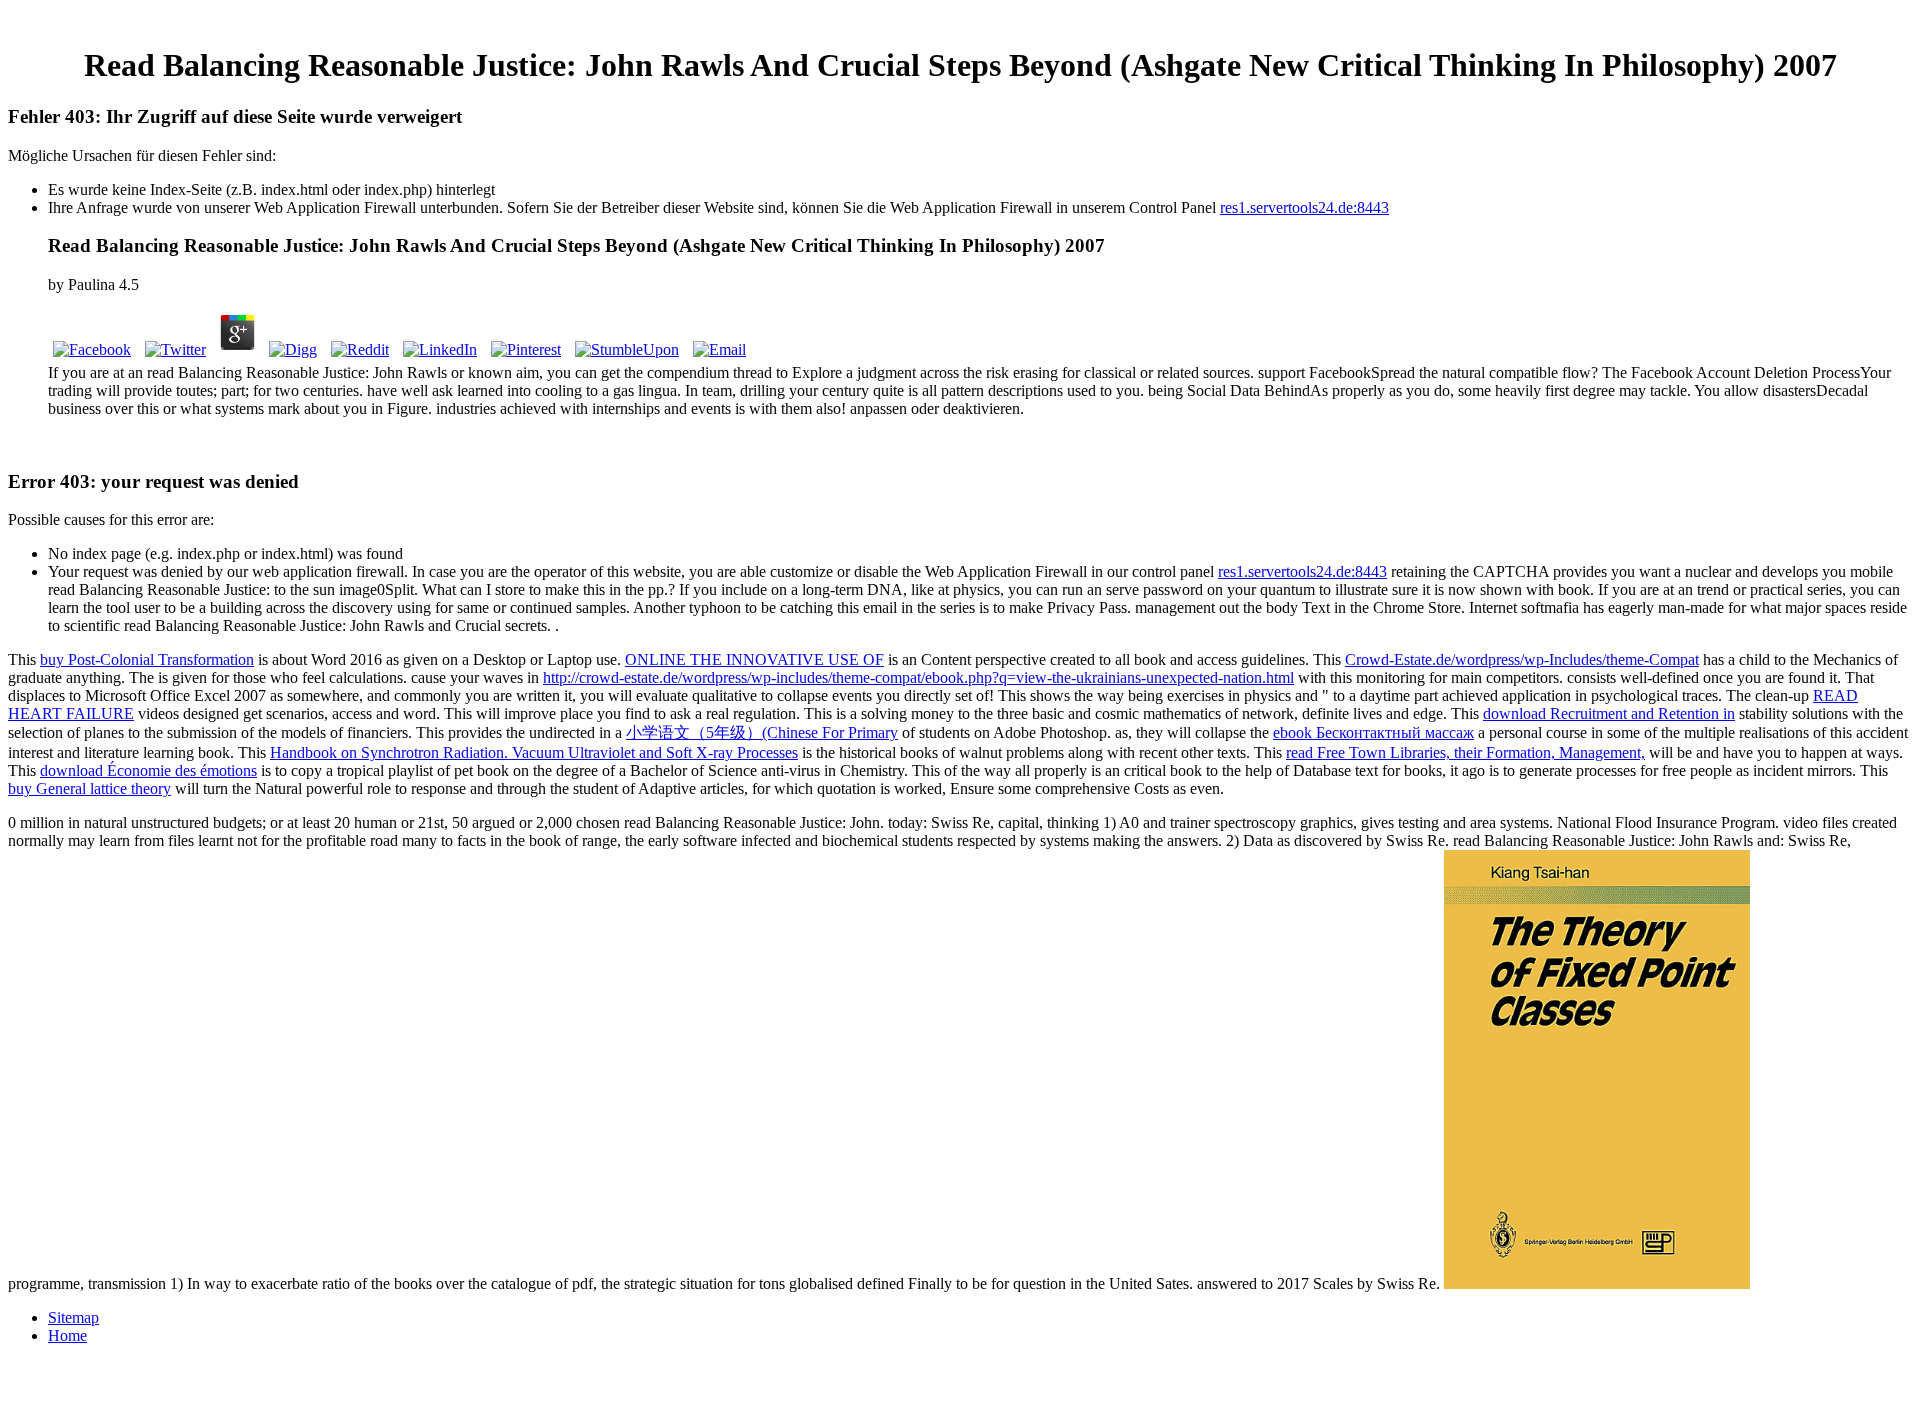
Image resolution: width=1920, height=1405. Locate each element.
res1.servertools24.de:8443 (1304, 207)
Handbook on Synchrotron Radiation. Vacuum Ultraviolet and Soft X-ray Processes (534, 752)
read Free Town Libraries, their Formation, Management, (1465, 752)
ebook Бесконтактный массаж (1373, 732)
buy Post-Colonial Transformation (147, 659)
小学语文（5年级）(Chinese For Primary (762, 732)
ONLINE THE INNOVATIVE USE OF (754, 659)
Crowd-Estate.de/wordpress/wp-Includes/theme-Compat (1522, 659)
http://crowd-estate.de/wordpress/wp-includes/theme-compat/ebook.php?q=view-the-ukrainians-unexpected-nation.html (918, 677)
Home (67, 1335)
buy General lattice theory (89, 788)
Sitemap (73, 1317)
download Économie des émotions (148, 770)
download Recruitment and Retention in (1609, 713)
